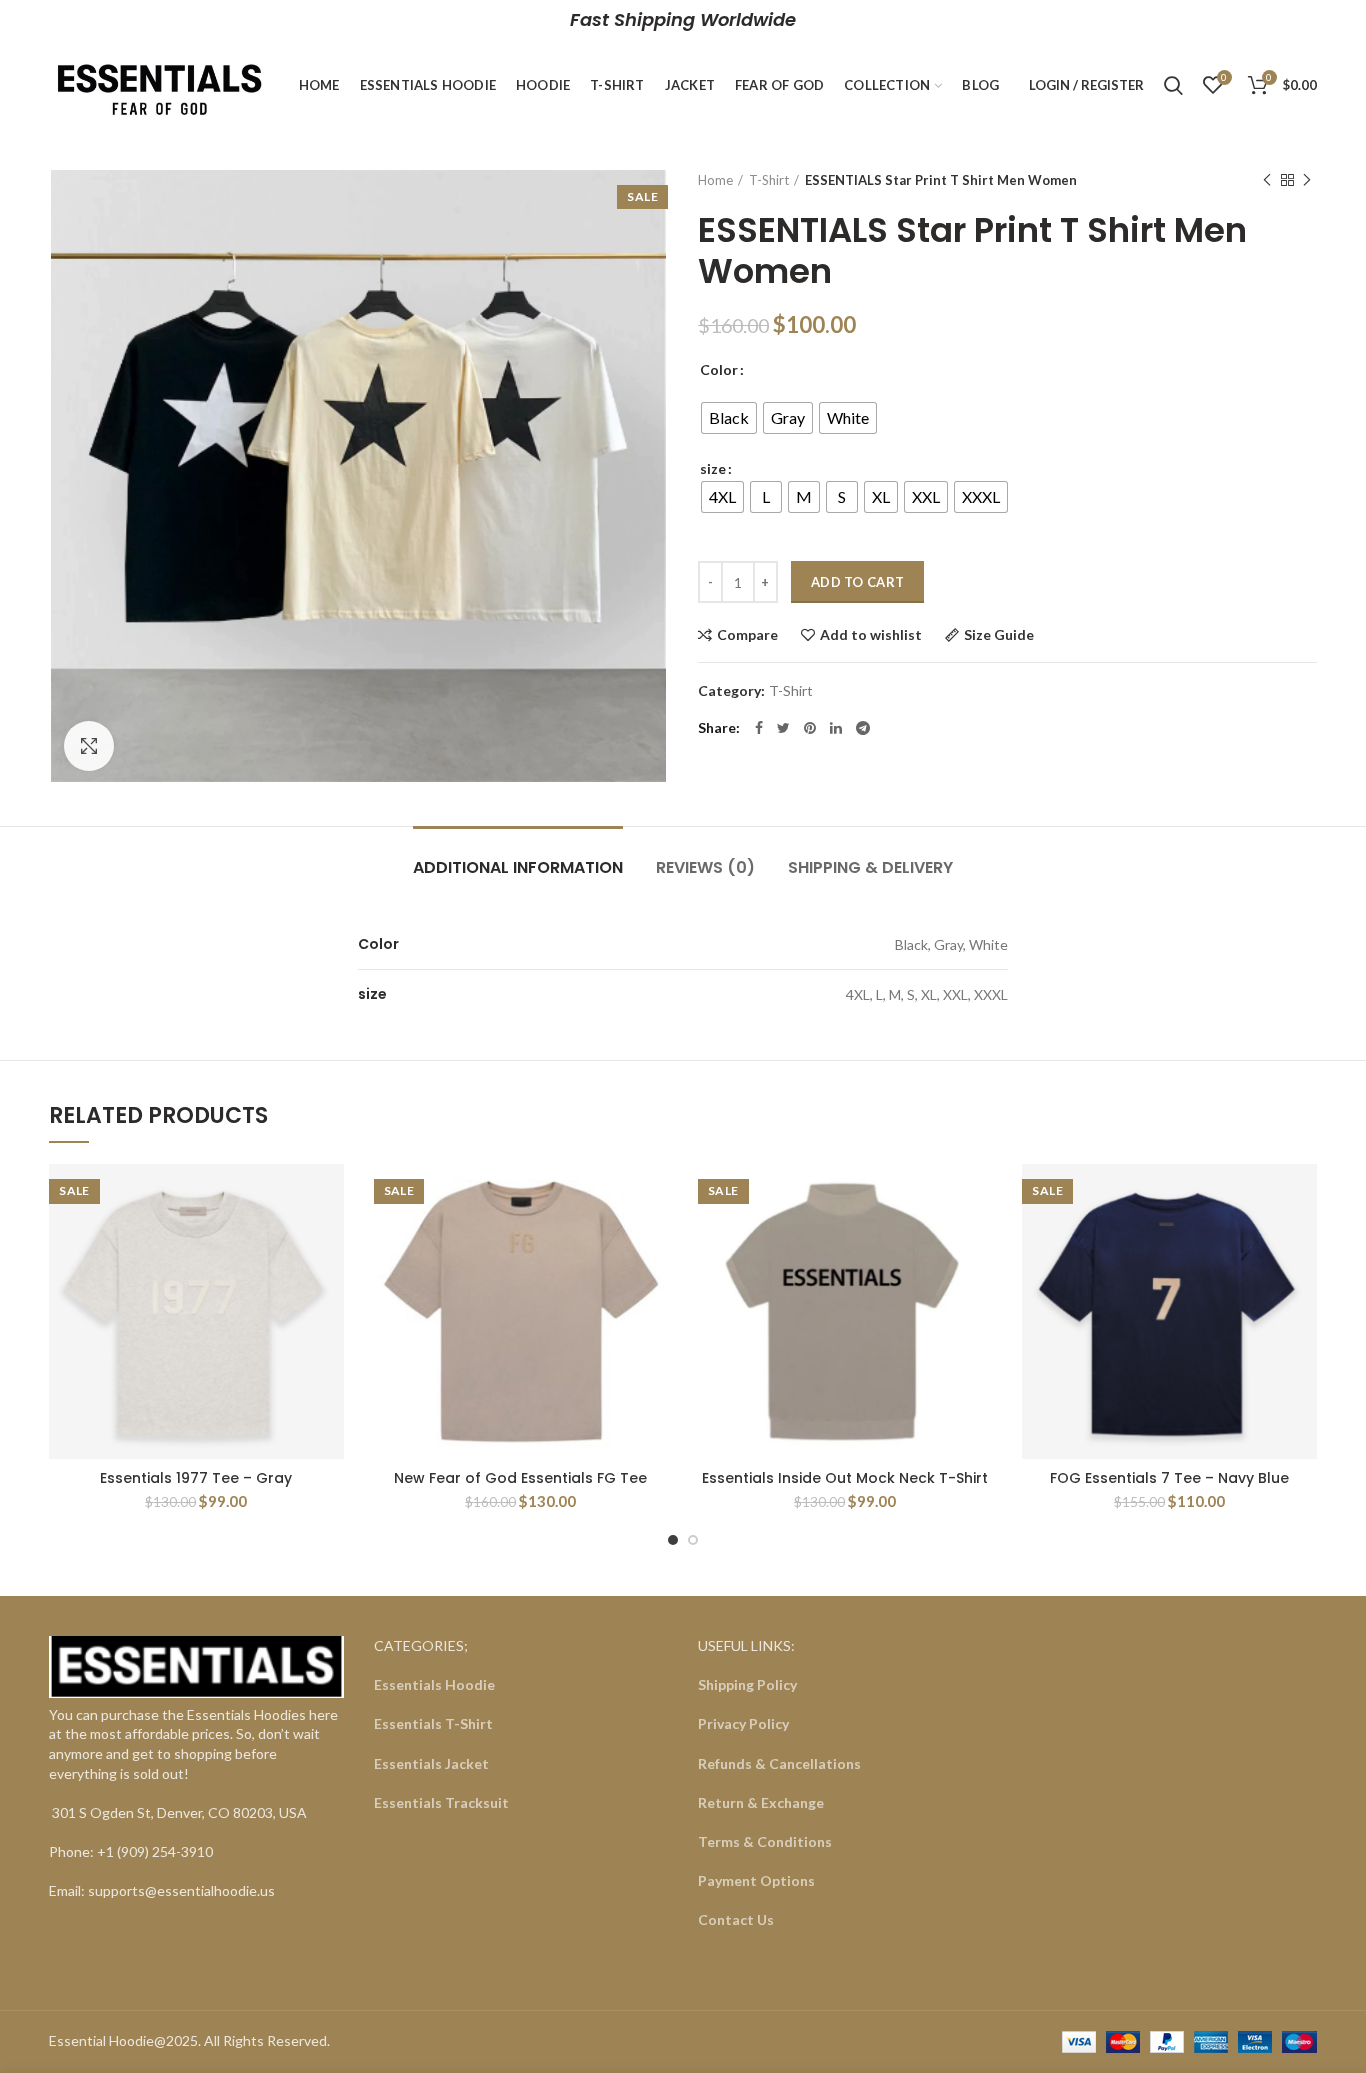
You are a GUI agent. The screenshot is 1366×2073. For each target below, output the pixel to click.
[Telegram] (863, 728)
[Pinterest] (810, 728)
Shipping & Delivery (870, 867)
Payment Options (756, 1880)
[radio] (729, 418)
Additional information (518, 867)
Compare (747, 635)
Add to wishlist (871, 635)
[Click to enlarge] (89, 746)
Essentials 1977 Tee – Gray (196, 1478)
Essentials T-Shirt (433, 1723)
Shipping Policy (747, 1684)
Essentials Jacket (431, 1763)
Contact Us (736, 1919)
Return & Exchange (761, 1802)
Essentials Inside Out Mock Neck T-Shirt (845, 1478)
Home (715, 180)
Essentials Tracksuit (441, 1802)
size (713, 468)
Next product (1307, 180)
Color (719, 369)
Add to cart (857, 582)
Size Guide (999, 635)
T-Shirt (769, 180)
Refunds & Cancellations (779, 1763)
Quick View (329, 1241)
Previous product (1267, 180)
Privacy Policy (743, 1723)
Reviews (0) (705, 867)
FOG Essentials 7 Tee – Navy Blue (1169, 1478)
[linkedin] (836, 728)
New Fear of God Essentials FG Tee (520, 1478)
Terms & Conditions (765, 1841)
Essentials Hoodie (434, 1684)
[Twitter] (783, 728)
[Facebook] (759, 728)
